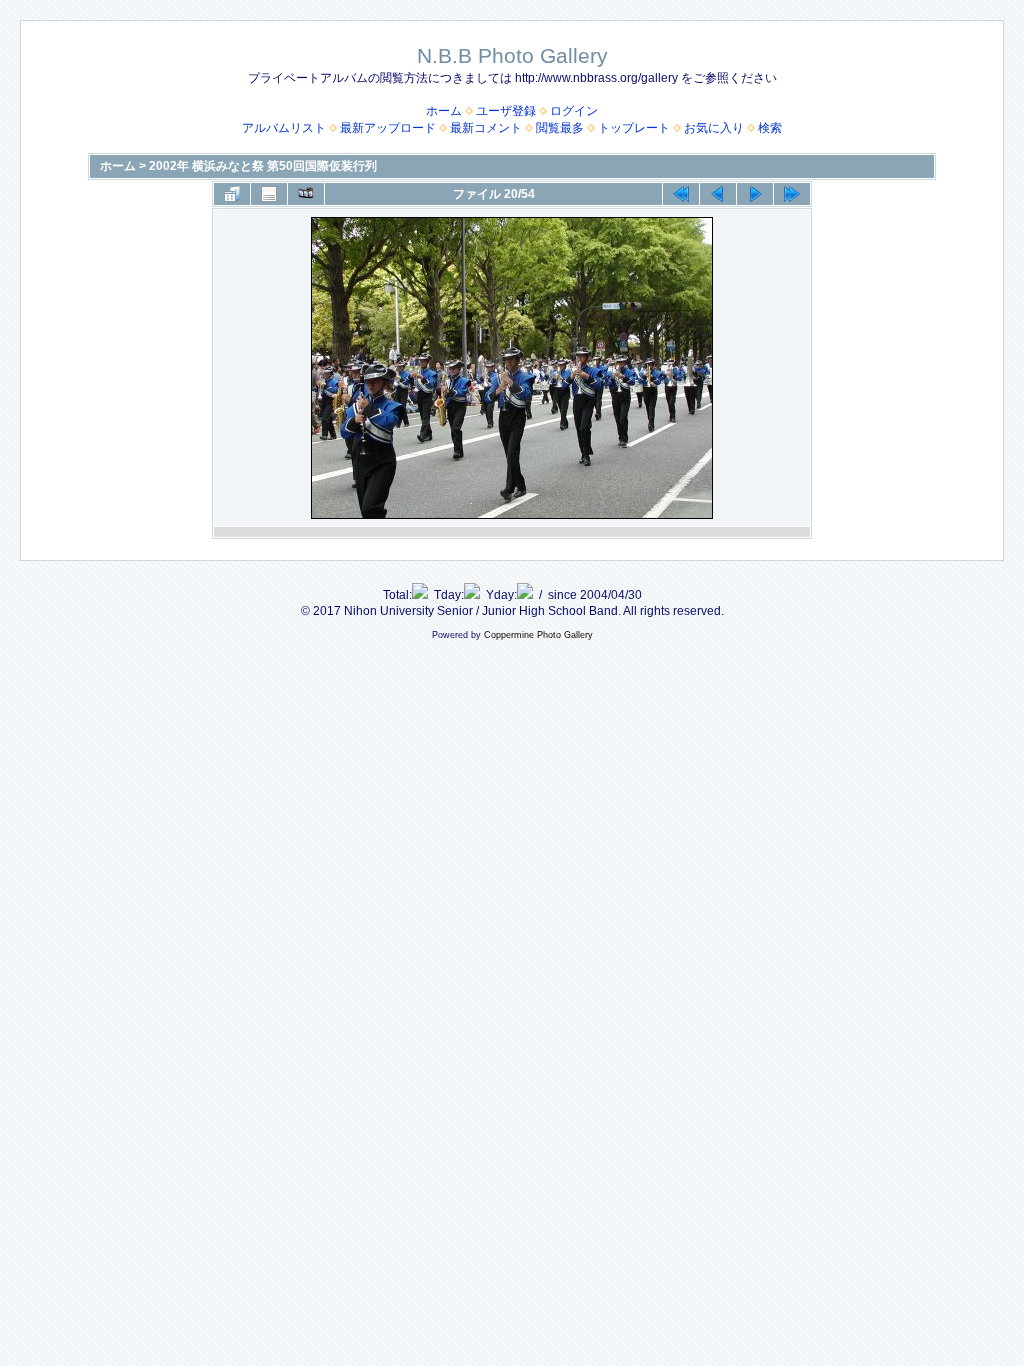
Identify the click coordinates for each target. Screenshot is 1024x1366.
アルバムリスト (284, 128)
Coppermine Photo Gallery (538, 635)
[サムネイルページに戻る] (232, 194)
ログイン (574, 111)
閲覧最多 (560, 128)
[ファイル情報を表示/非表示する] (269, 194)
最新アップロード (388, 128)
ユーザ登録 (506, 111)
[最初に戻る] (681, 194)
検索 (770, 128)
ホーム (444, 111)
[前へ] (718, 194)
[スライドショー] (306, 194)
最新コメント (486, 128)
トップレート (634, 128)
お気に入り (714, 128)
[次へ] (755, 194)
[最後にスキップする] (792, 194)
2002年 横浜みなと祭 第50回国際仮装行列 (263, 166)
